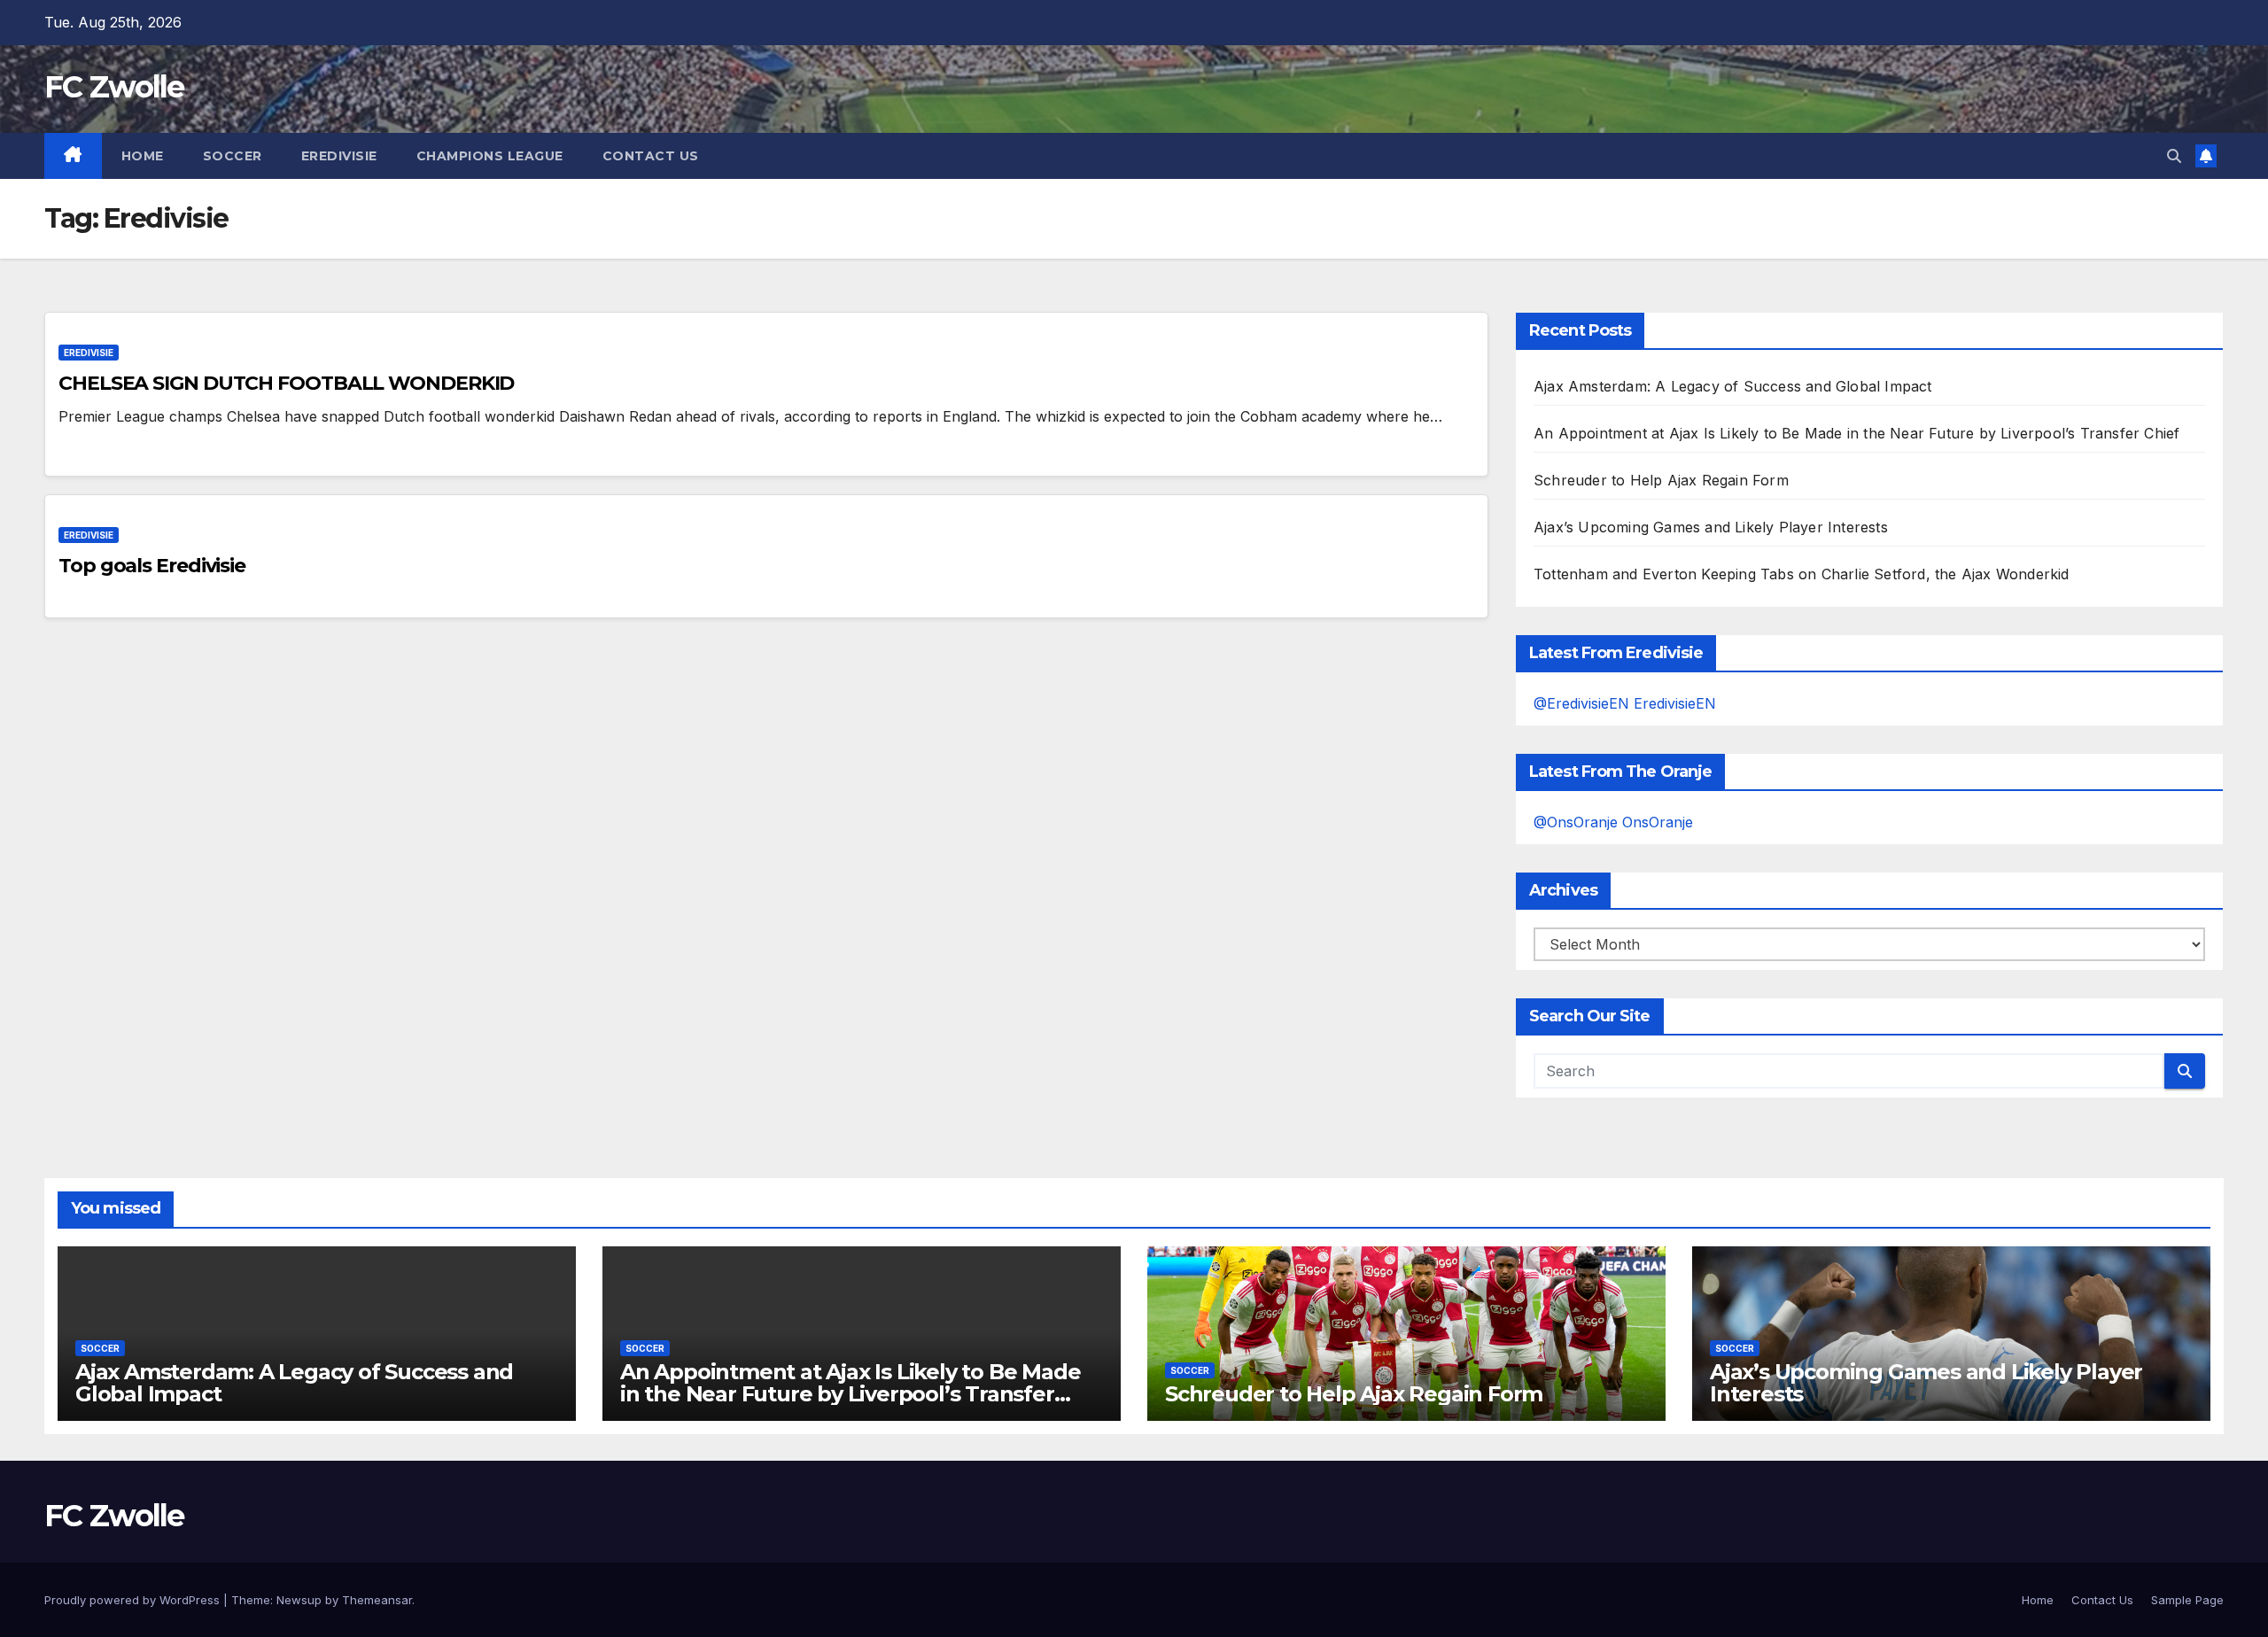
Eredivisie (339, 156)
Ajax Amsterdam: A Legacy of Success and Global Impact (1733, 386)
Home (143, 156)
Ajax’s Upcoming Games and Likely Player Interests (1711, 527)
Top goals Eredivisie (152, 566)
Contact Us (651, 156)
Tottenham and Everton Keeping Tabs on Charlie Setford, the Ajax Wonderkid (1802, 574)
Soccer (233, 156)
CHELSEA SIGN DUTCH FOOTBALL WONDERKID (286, 383)
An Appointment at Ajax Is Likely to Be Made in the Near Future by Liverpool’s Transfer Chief (1856, 433)
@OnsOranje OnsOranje (1613, 822)
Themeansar (377, 1600)
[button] (2174, 156)
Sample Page (2187, 1600)
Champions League (490, 156)
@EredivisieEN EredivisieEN (1625, 703)
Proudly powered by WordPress (134, 1600)
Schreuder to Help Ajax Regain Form (1661, 480)
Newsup (299, 1600)
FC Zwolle (114, 87)
